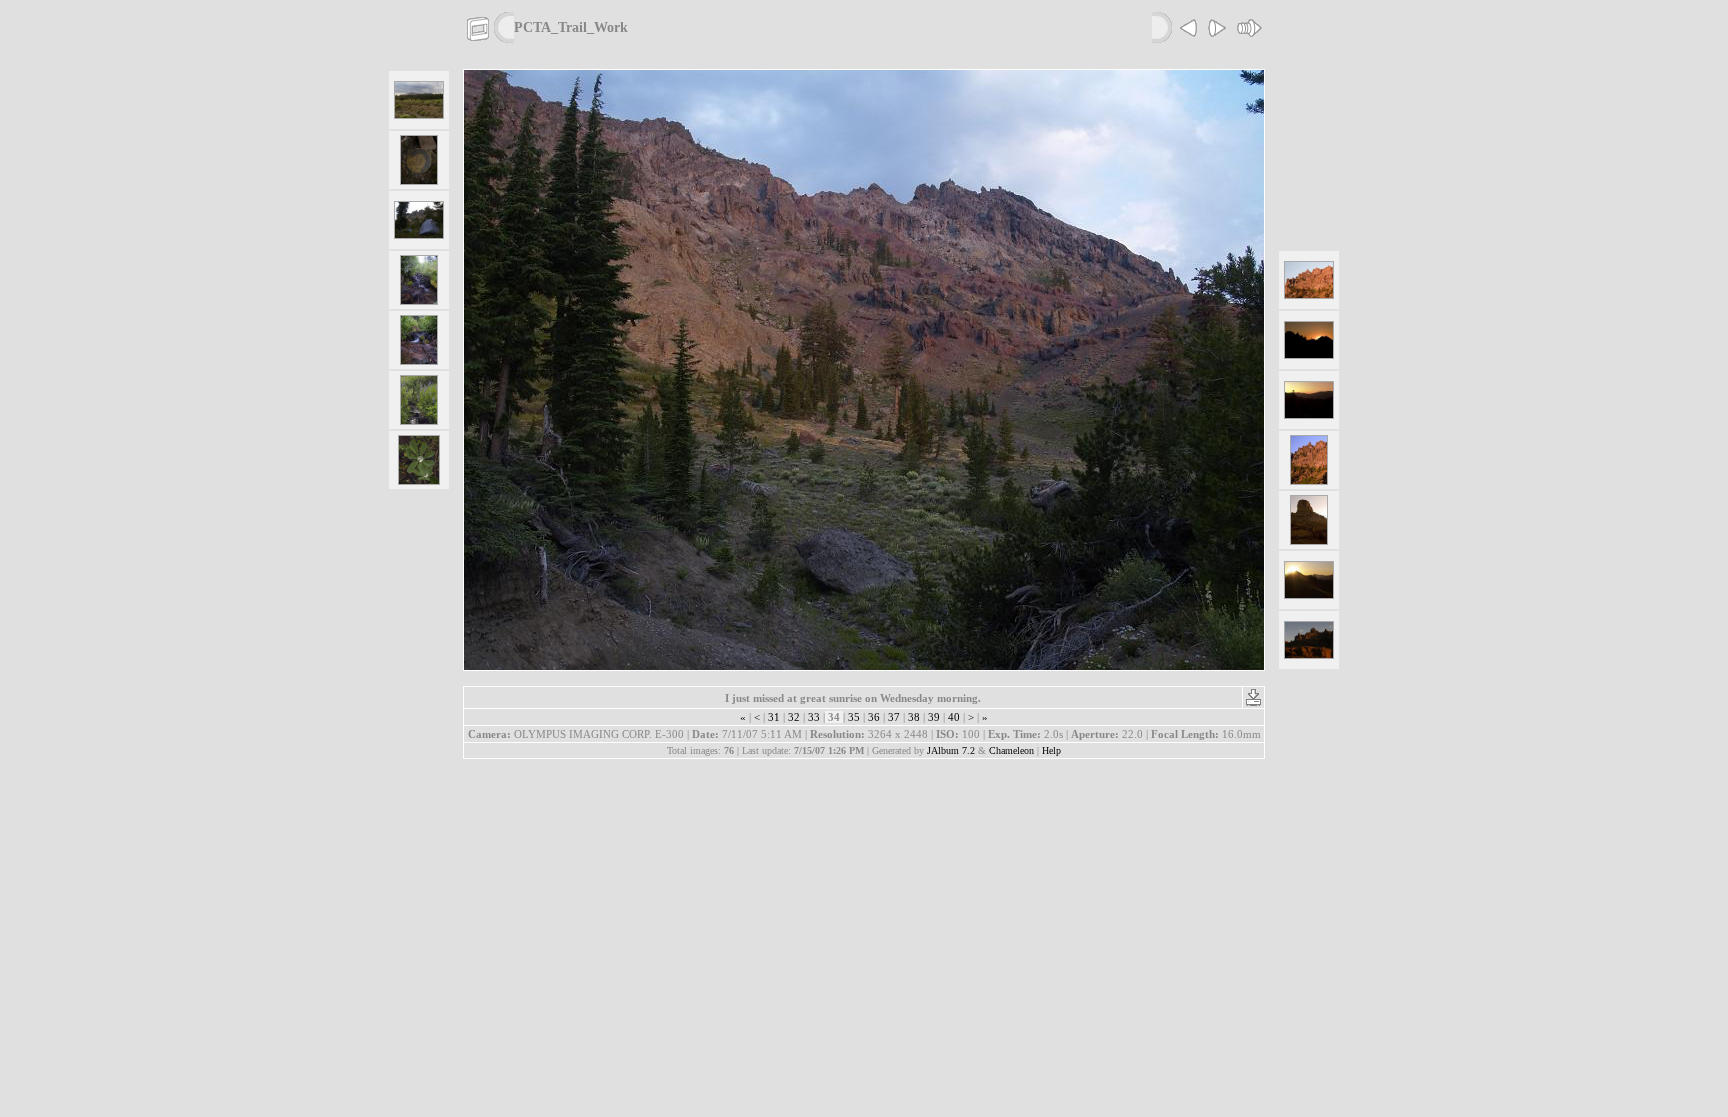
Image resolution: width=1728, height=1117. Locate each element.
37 (894, 717)
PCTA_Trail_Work (571, 27)
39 (934, 717)
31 (774, 717)
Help (1051, 750)
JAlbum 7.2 (951, 750)
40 (954, 717)
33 (814, 717)
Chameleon (1011, 750)
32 (794, 717)
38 (914, 717)
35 (854, 717)
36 (874, 717)
